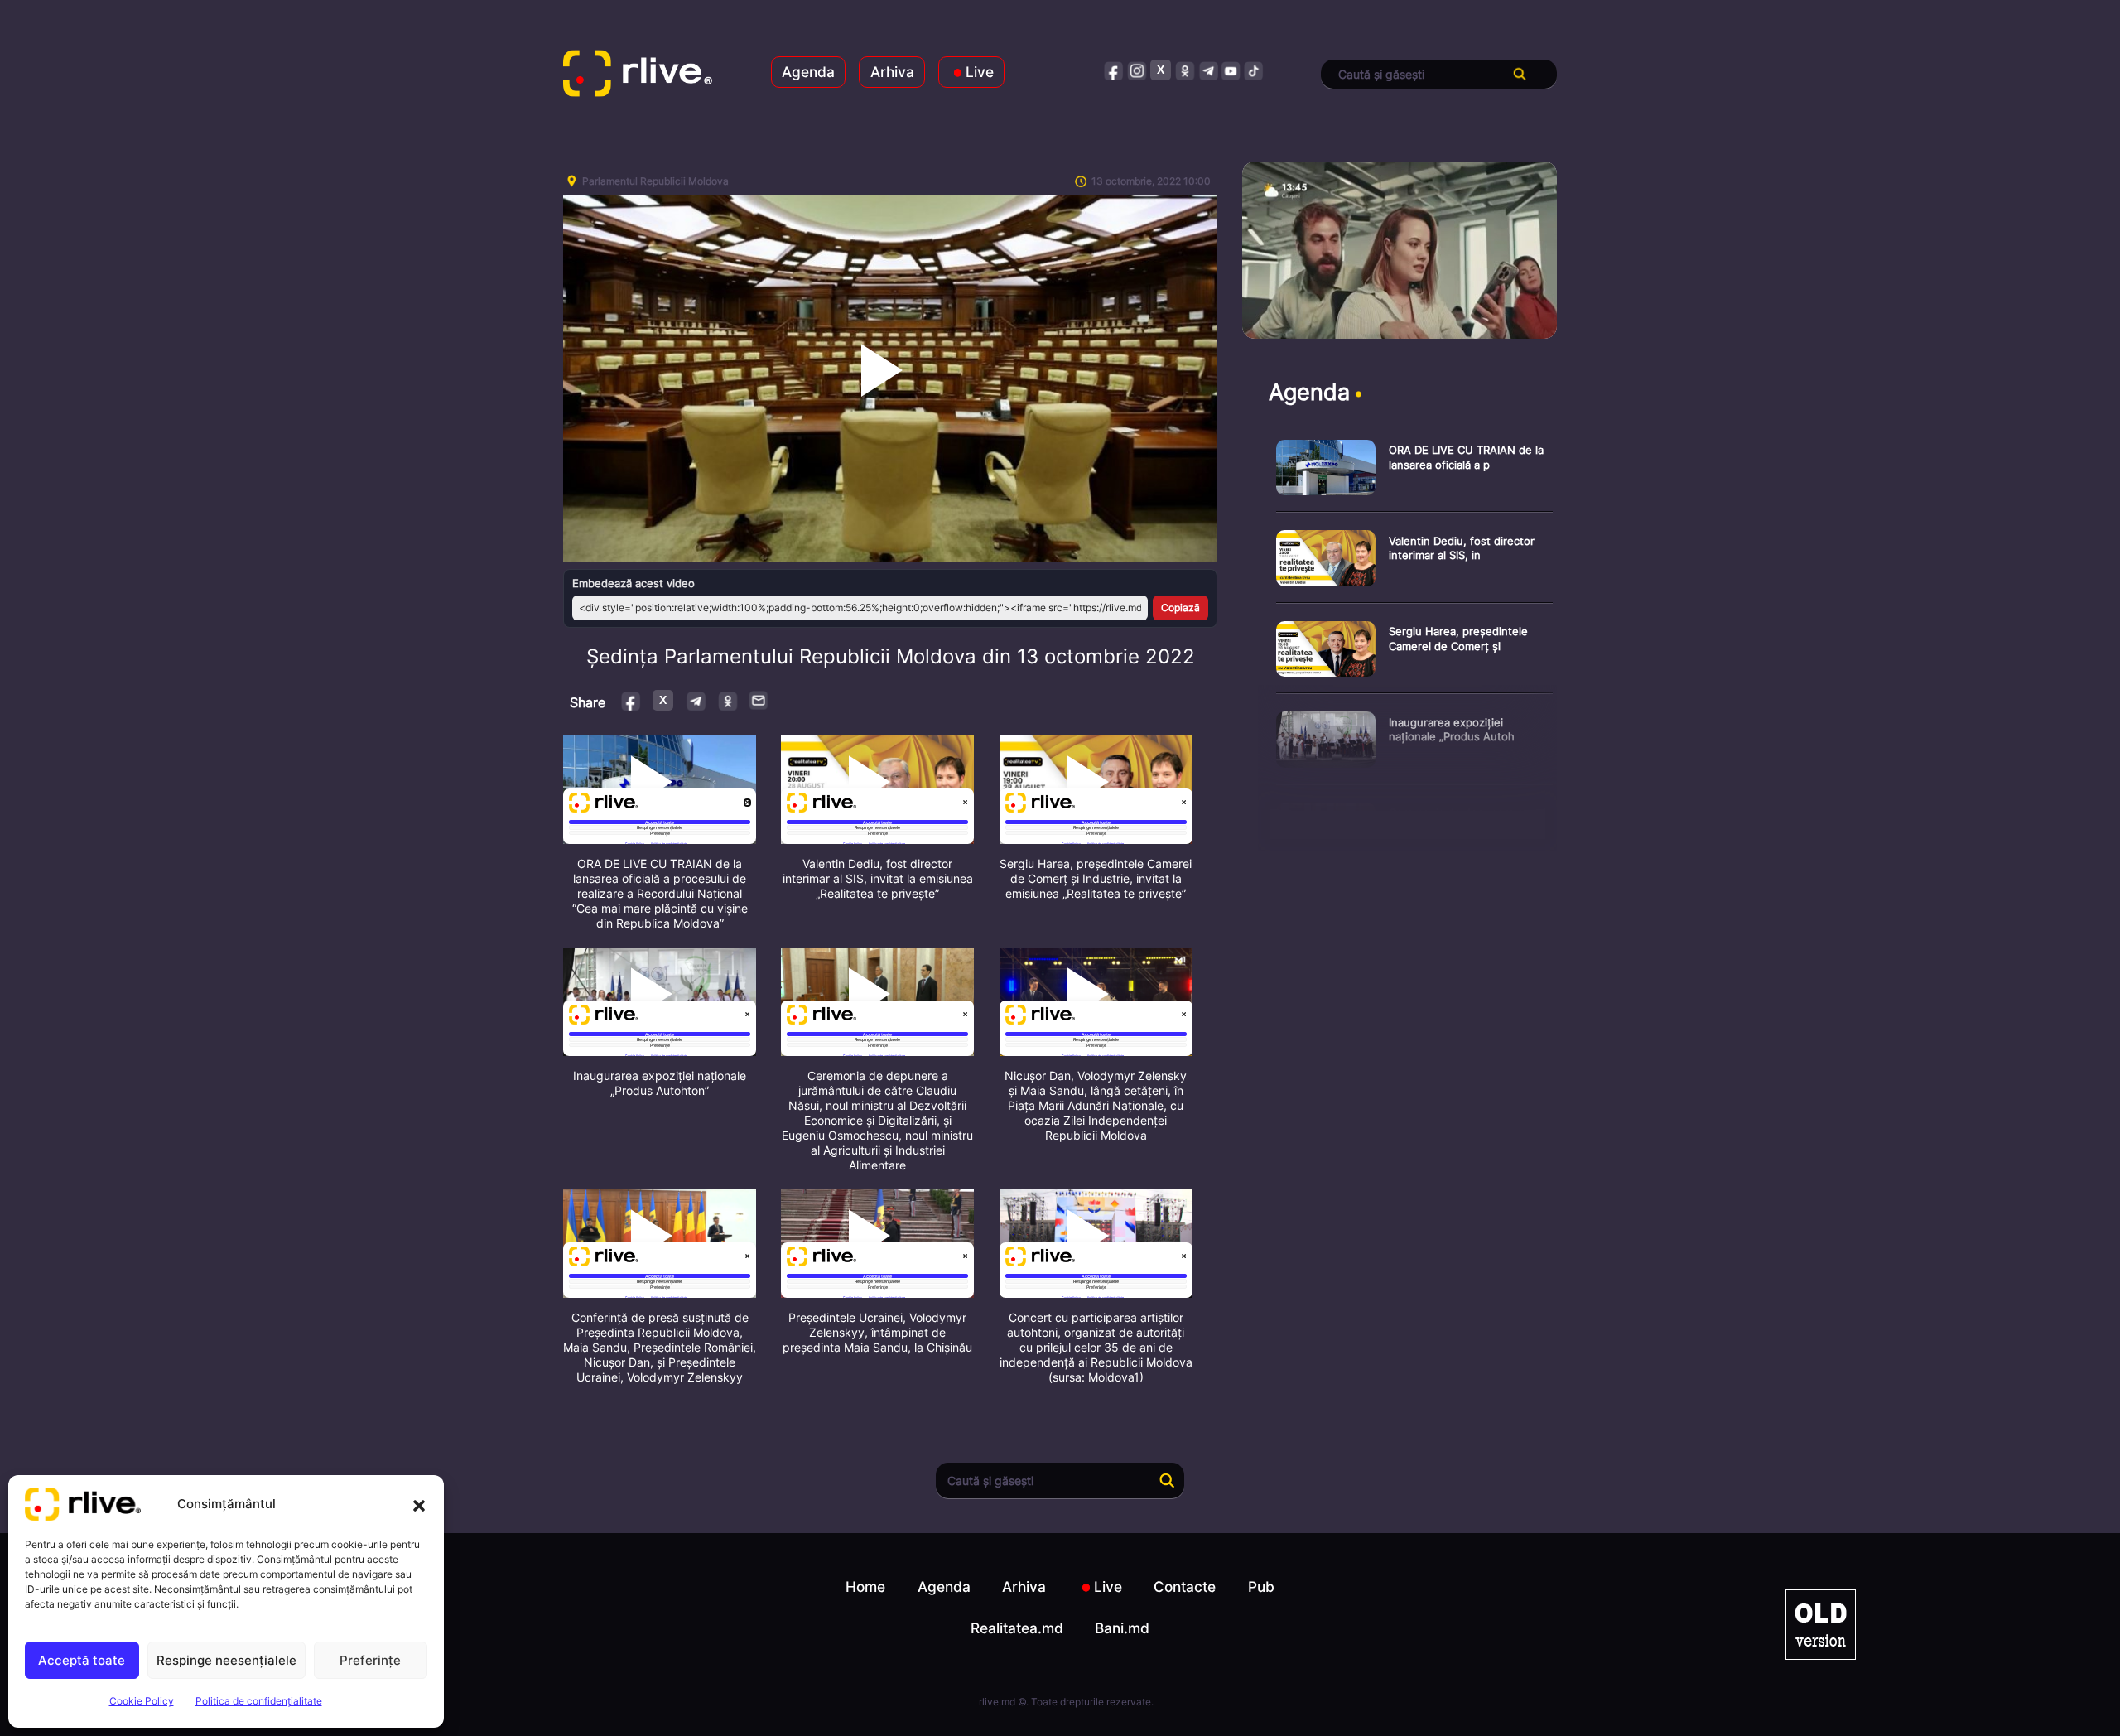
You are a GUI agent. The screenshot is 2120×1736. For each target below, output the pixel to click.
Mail (759, 700)
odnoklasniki (1185, 70)
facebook (1114, 70)
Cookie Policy (142, 1701)
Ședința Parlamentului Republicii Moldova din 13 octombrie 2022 (891, 656)
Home (865, 1587)
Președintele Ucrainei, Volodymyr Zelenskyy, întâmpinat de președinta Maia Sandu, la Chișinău (877, 1332)
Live (980, 72)
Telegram (695, 700)
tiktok (1254, 70)
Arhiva (892, 72)
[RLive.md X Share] (663, 700)
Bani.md (1122, 1628)
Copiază (1180, 608)
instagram (1137, 70)
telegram (1208, 70)
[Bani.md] (1821, 1625)
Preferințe (370, 1660)
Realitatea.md (1017, 1628)
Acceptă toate (82, 1660)
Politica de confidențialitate (259, 1701)
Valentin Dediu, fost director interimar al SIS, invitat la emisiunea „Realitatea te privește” (878, 878)
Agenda (808, 72)
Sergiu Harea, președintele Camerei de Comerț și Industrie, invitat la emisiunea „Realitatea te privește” (1096, 878)
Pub (1261, 1587)
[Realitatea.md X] (1161, 70)
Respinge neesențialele (226, 1660)
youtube (1231, 70)
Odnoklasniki (728, 700)
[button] (419, 1504)
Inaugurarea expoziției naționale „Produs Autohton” (660, 1083)
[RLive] (638, 75)
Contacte (1185, 1587)
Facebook (631, 700)
